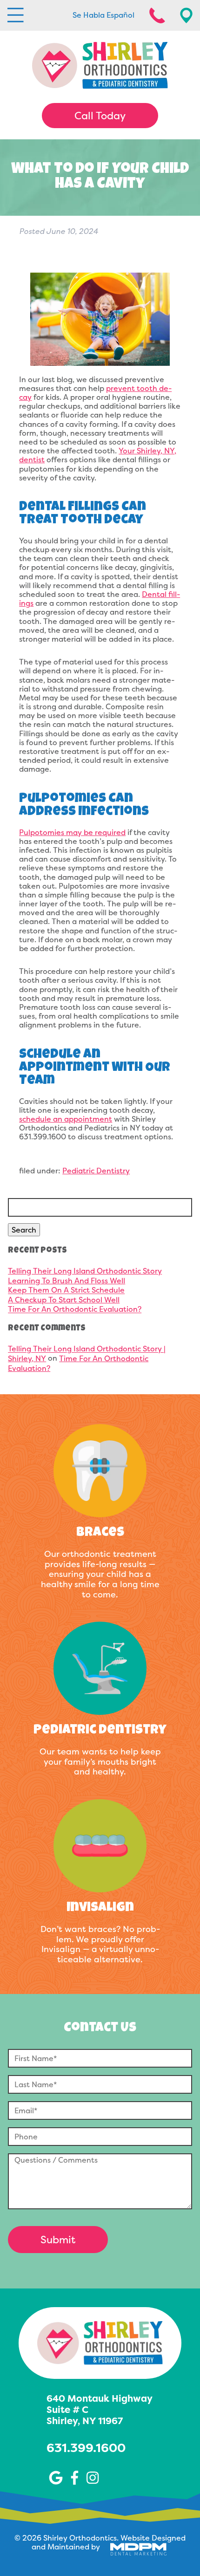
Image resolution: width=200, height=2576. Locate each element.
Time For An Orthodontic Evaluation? (75, 1309)
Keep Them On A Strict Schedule (66, 1290)
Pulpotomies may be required (72, 832)
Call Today (100, 116)
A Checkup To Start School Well (64, 1300)
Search (24, 1230)
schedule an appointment (66, 1119)
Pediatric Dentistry (96, 1171)
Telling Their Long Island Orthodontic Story (85, 1271)
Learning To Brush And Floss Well (67, 1281)
